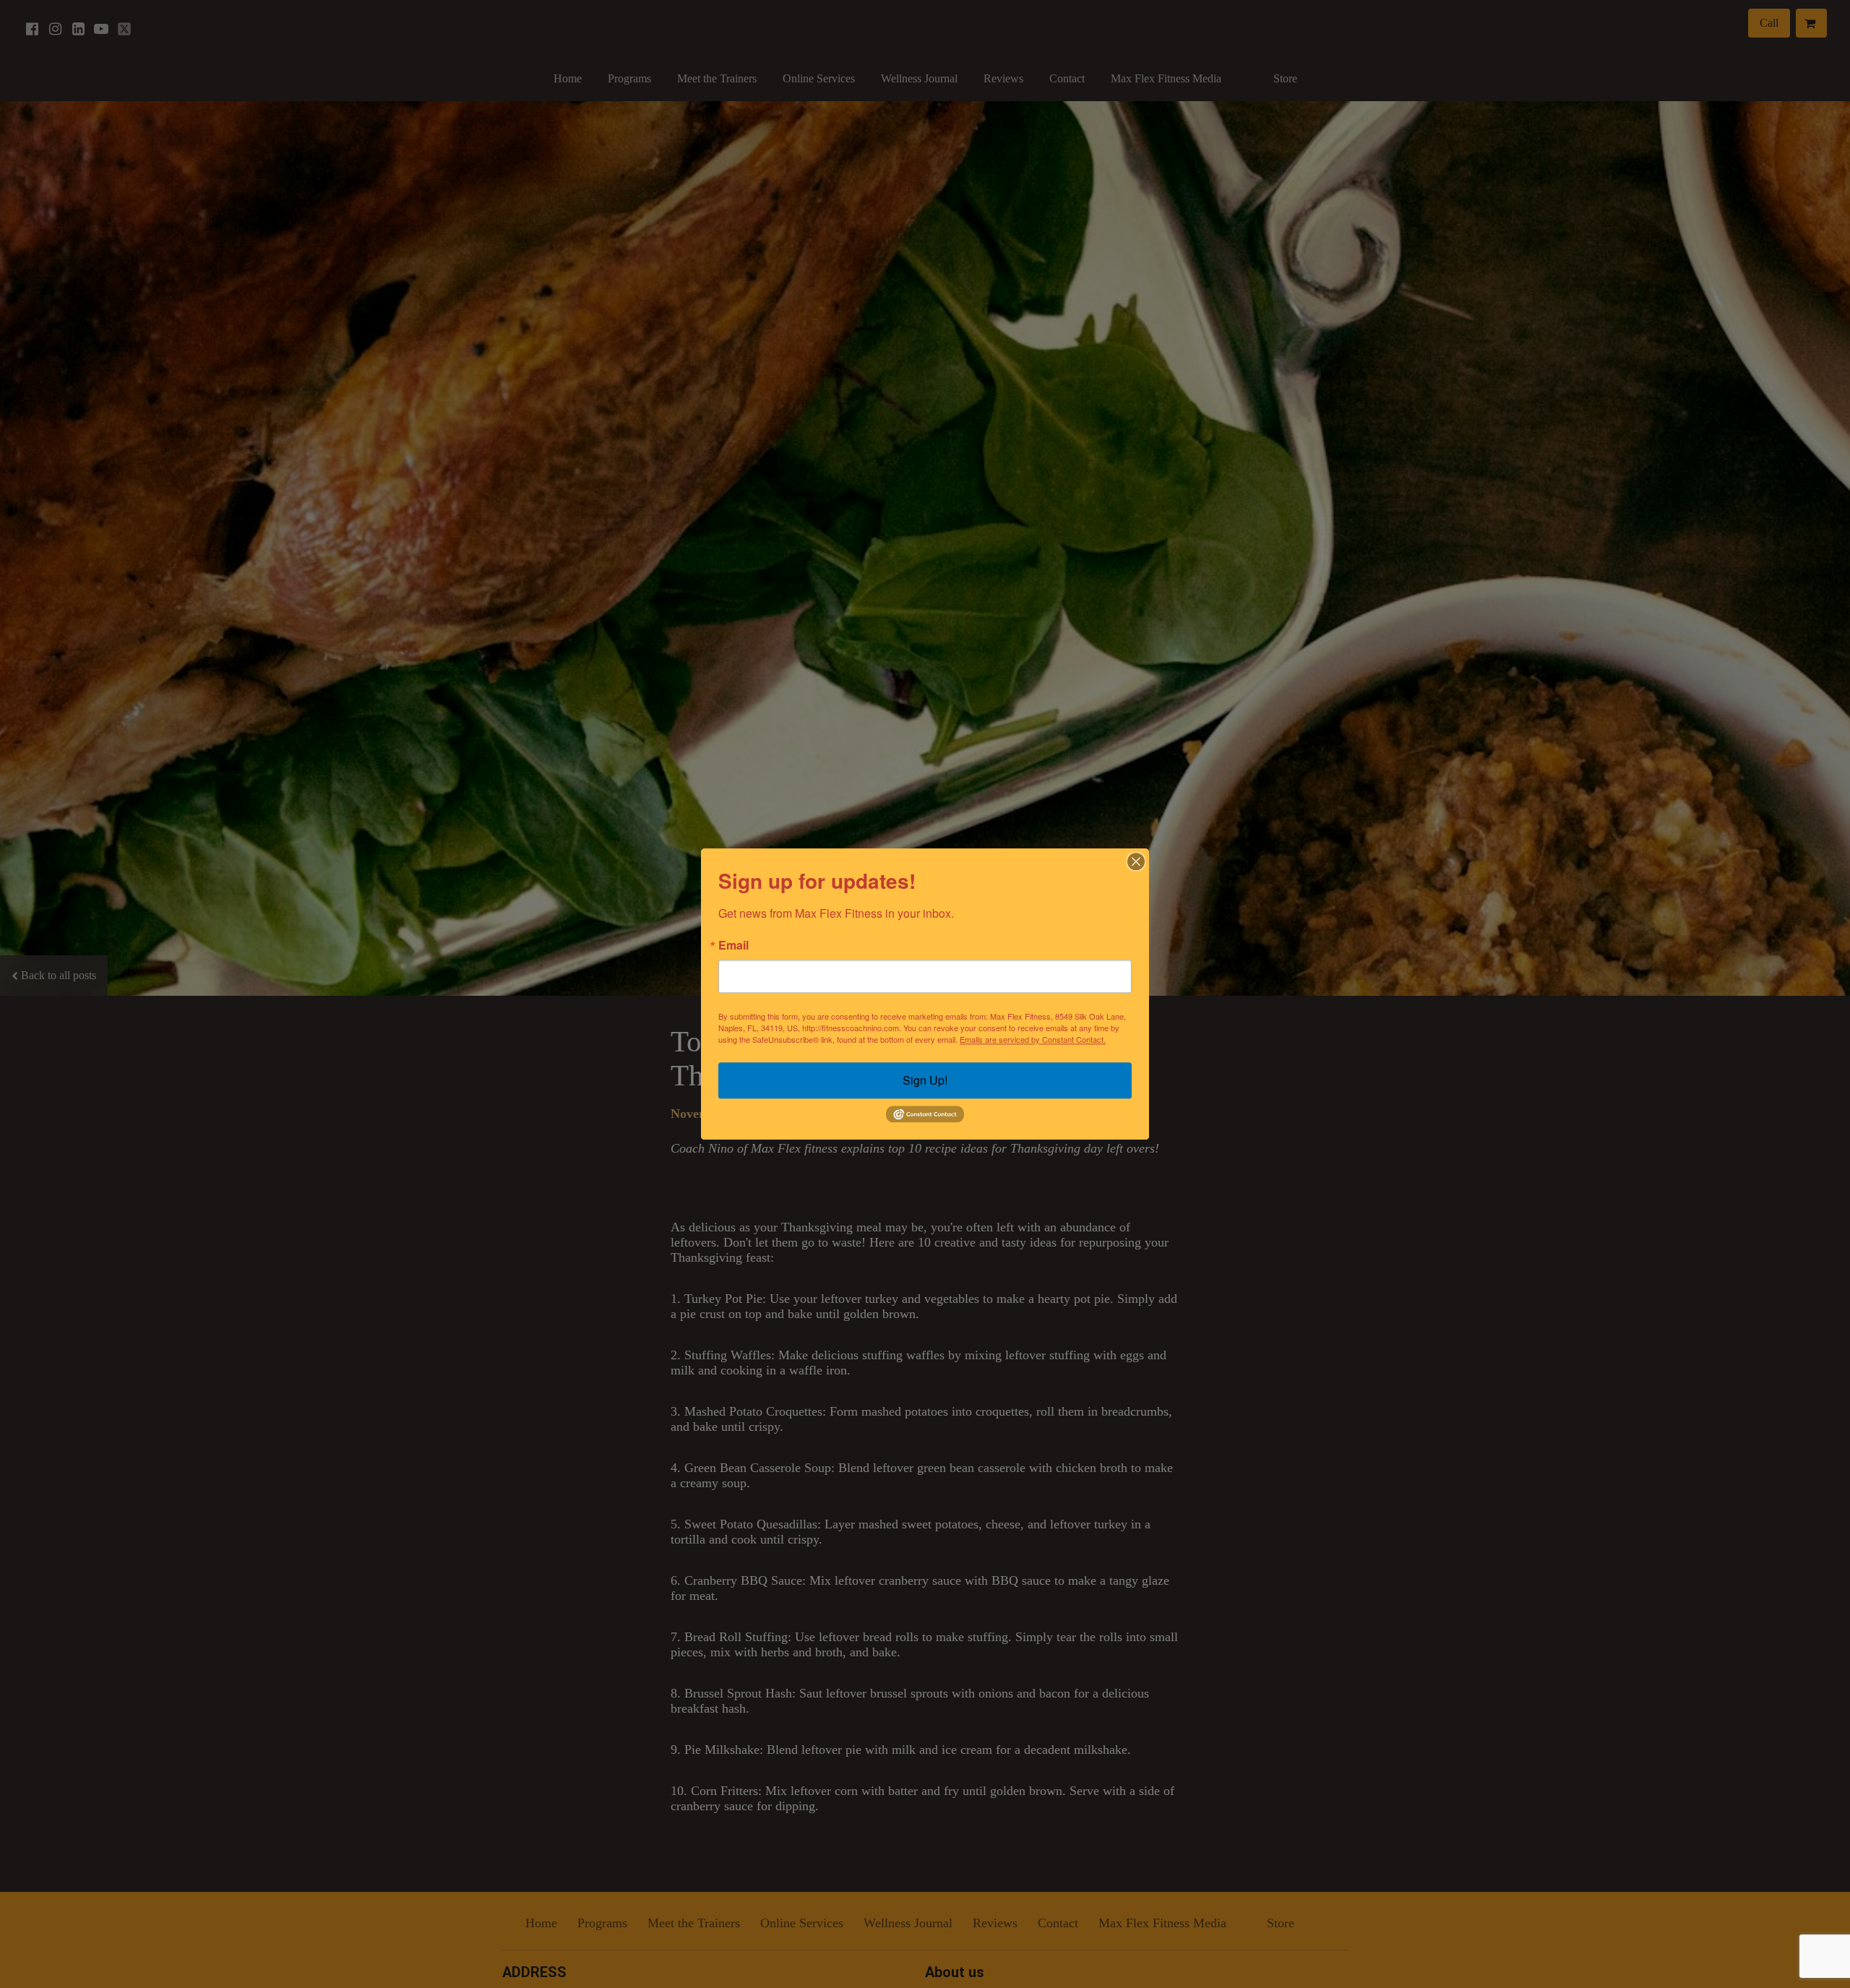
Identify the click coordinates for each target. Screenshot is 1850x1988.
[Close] (1136, 861)
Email (733, 945)
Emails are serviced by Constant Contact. (1033, 1039)
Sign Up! (925, 1080)
